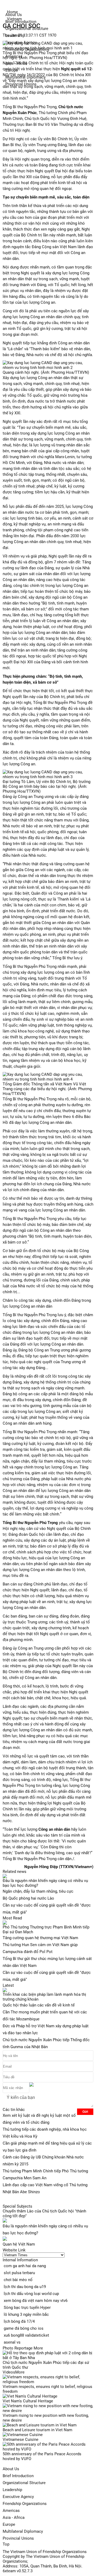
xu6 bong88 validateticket (26, 2335)
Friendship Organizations (25, 2504)
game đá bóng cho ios (24, 2328)
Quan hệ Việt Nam (19, 2244)
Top (6, 2544)
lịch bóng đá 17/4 (19, 2321)
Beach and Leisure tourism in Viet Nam (37, 2430)
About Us (11, 2469)
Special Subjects (17, 2206)
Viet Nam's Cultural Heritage (28, 2401)
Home (12, 12)
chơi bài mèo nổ (18, 2280)
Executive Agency (18, 2497)
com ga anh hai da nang (25, 2266)
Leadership (12, 2490)
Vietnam (14, 19)
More (38, 2348)
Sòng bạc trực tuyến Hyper (27, 2308)
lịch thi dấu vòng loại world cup (31, 2294)
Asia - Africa (14, 2517)
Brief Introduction (18, 2476)
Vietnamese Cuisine (21, 2439)
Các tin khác (14, 2110)
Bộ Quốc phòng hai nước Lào (28, 1898)
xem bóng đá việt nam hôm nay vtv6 (36, 2301)
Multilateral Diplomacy (23, 2531)
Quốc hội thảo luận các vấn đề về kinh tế (39, 2005)
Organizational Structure (24, 2483)
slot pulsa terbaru (19, 2273)
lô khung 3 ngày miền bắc (26, 2314)
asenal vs (12, 2342)
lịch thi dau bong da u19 (25, 2287)
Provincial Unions (18, 2538)
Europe (9, 2524)
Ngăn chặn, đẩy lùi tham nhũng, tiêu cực (38, 1891)
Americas (11, 2511)
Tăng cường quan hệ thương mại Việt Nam (40, 1938)
